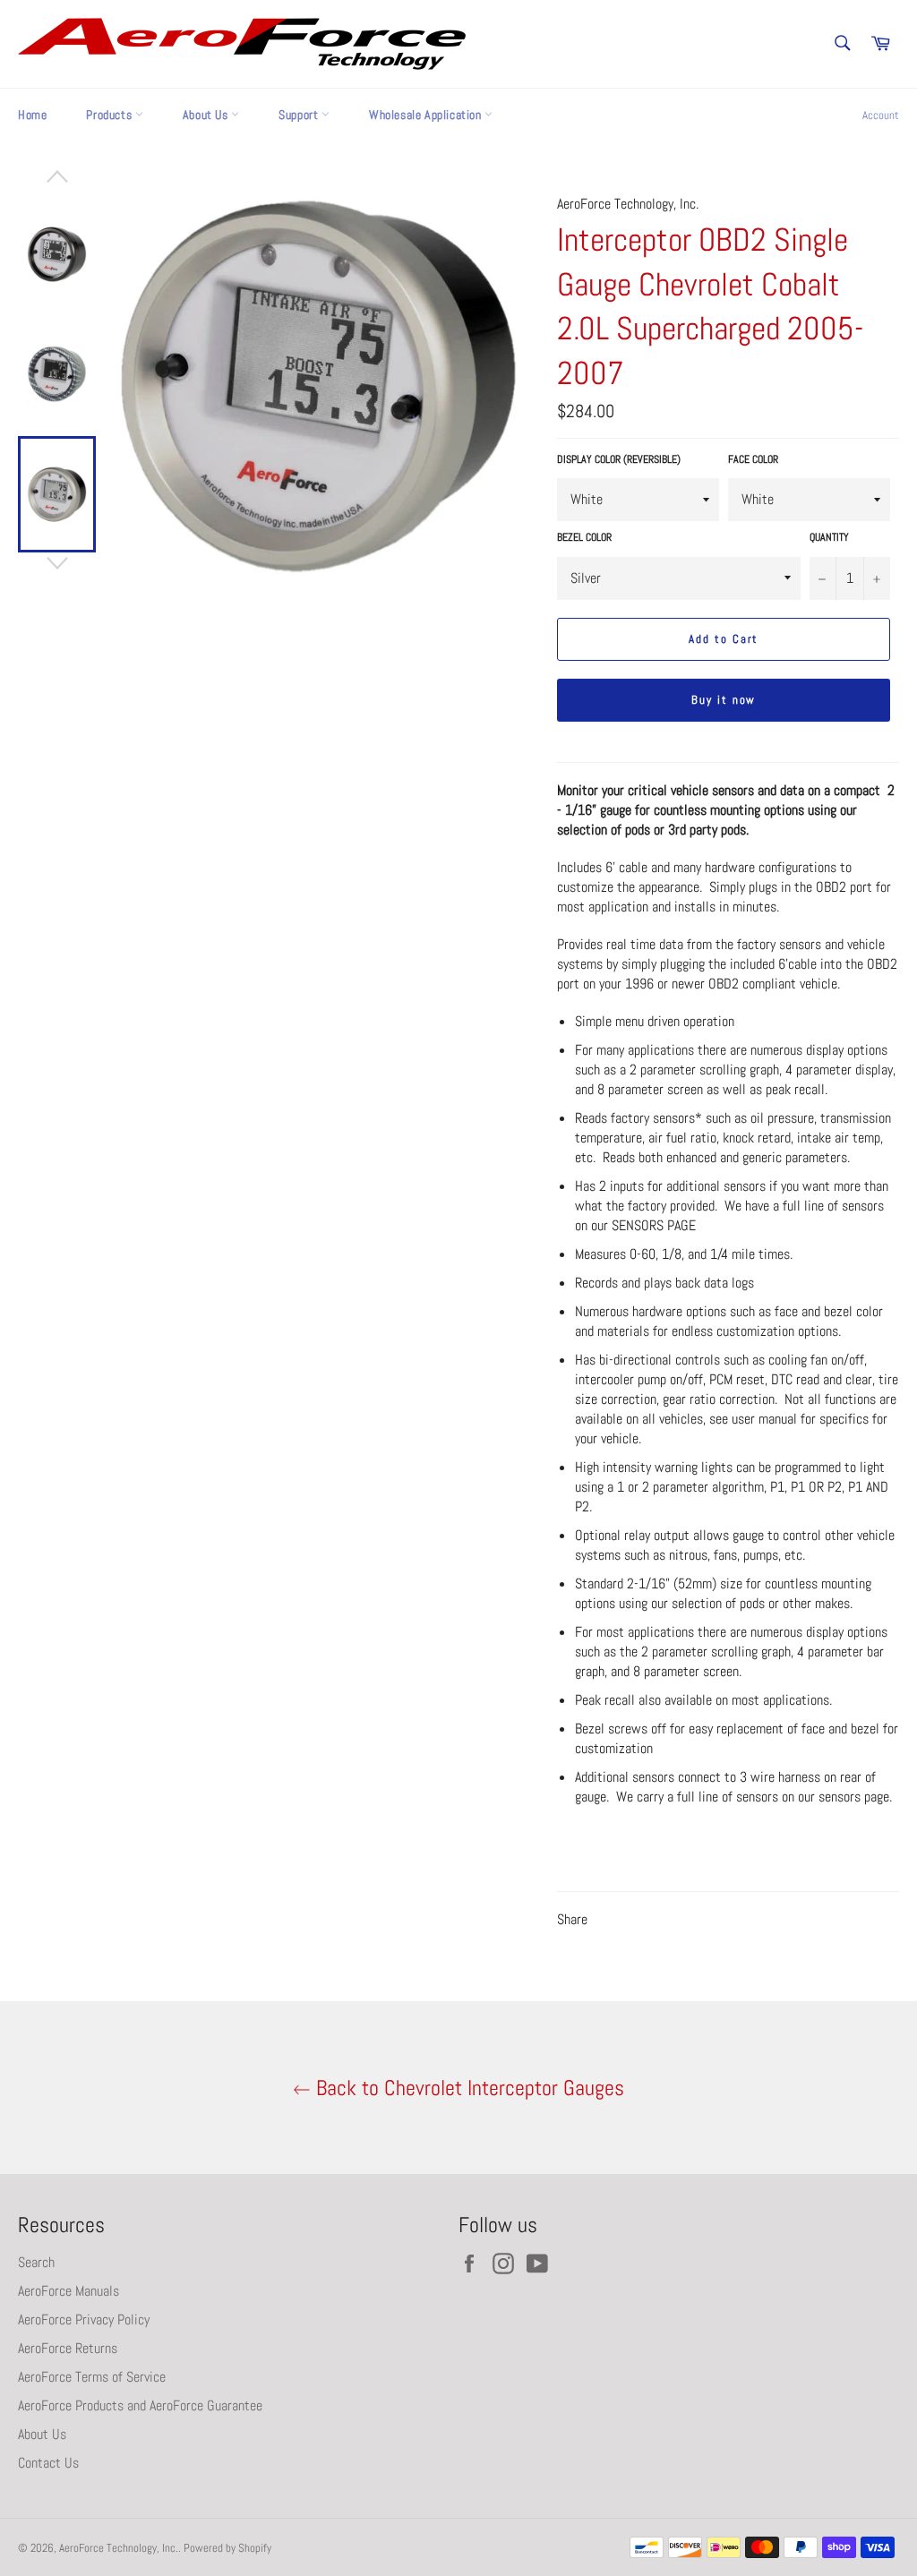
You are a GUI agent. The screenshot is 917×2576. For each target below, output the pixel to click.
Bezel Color (584, 537)
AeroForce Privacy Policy (84, 2319)
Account (881, 115)
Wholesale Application (427, 115)
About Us (207, 115)
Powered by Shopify (227, 2548)
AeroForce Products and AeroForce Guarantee (140, 2405)
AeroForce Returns (68, 2348)
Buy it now (724, 700)
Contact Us (48, 2463)
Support (300, 115)
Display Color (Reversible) (619, 459)
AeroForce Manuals (69, 2291)
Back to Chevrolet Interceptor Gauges (467, 2088)
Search (36, 2262)
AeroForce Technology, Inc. (119, 2548)
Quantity (829, 537)
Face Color (753, 459)
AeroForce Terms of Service (92, 2377)
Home (32, 115)
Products (110, 115)
